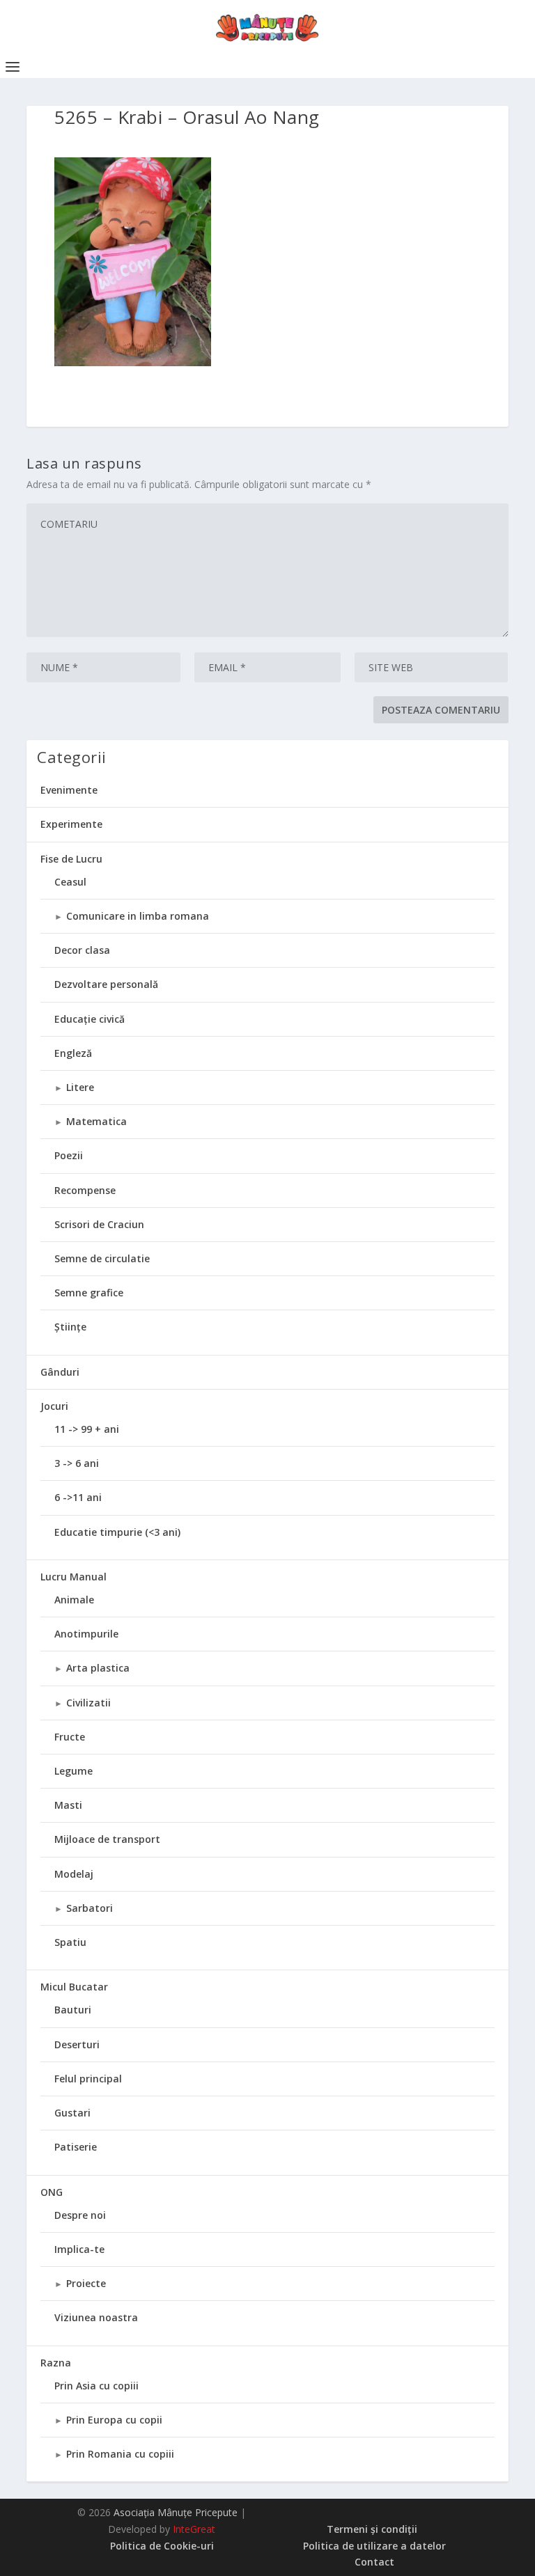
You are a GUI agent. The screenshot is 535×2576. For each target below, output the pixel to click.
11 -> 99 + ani (87, 1429)
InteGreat (194, 2529)
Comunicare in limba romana (138, 916)
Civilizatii (88, 1703)
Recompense (85, 1190)
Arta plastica (98, 1668)
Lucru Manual (73, 1577)
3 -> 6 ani (77, 1463)
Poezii (69, 1155)
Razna (56, 2363)
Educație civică (90, 1019)
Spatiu (70, 1942)
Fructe (70, 1737)
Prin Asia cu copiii (96, 2386)
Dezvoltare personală (106, 984)
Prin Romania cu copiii (120, 2454)
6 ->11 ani (78, 1497)
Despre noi (80, 2215)
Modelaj (74, 1874)
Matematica (96, 1121)
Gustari (72, 2113)
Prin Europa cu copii (114, 2420)
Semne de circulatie (102, 1258)
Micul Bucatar (74, 1987)
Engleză (73, 1053)
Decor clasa (82, 950)
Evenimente (69, 790)
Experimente (71, 824)
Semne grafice (89, 1293)
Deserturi (77, 2044)
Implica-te (79, 2249)
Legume (73, 1771)
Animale (74, 1600)
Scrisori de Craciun (99, 1224)
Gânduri (60, 1372)
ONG (52, 2192)
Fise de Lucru (71, 859)
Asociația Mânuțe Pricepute (176, 2512)
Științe (70, 1327)
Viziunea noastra (96, 2317)
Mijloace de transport (107, 1839)
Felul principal (88, 2079)
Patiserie (76, 2147)
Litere (80, 1087)
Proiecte (86, 2283)
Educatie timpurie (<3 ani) (117, 1532)
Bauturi (73, 2010)
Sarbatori (90, 1908)
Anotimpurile (86, 1634)
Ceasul (70, 882)
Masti (68, 1805)
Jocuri (54, 1406)
